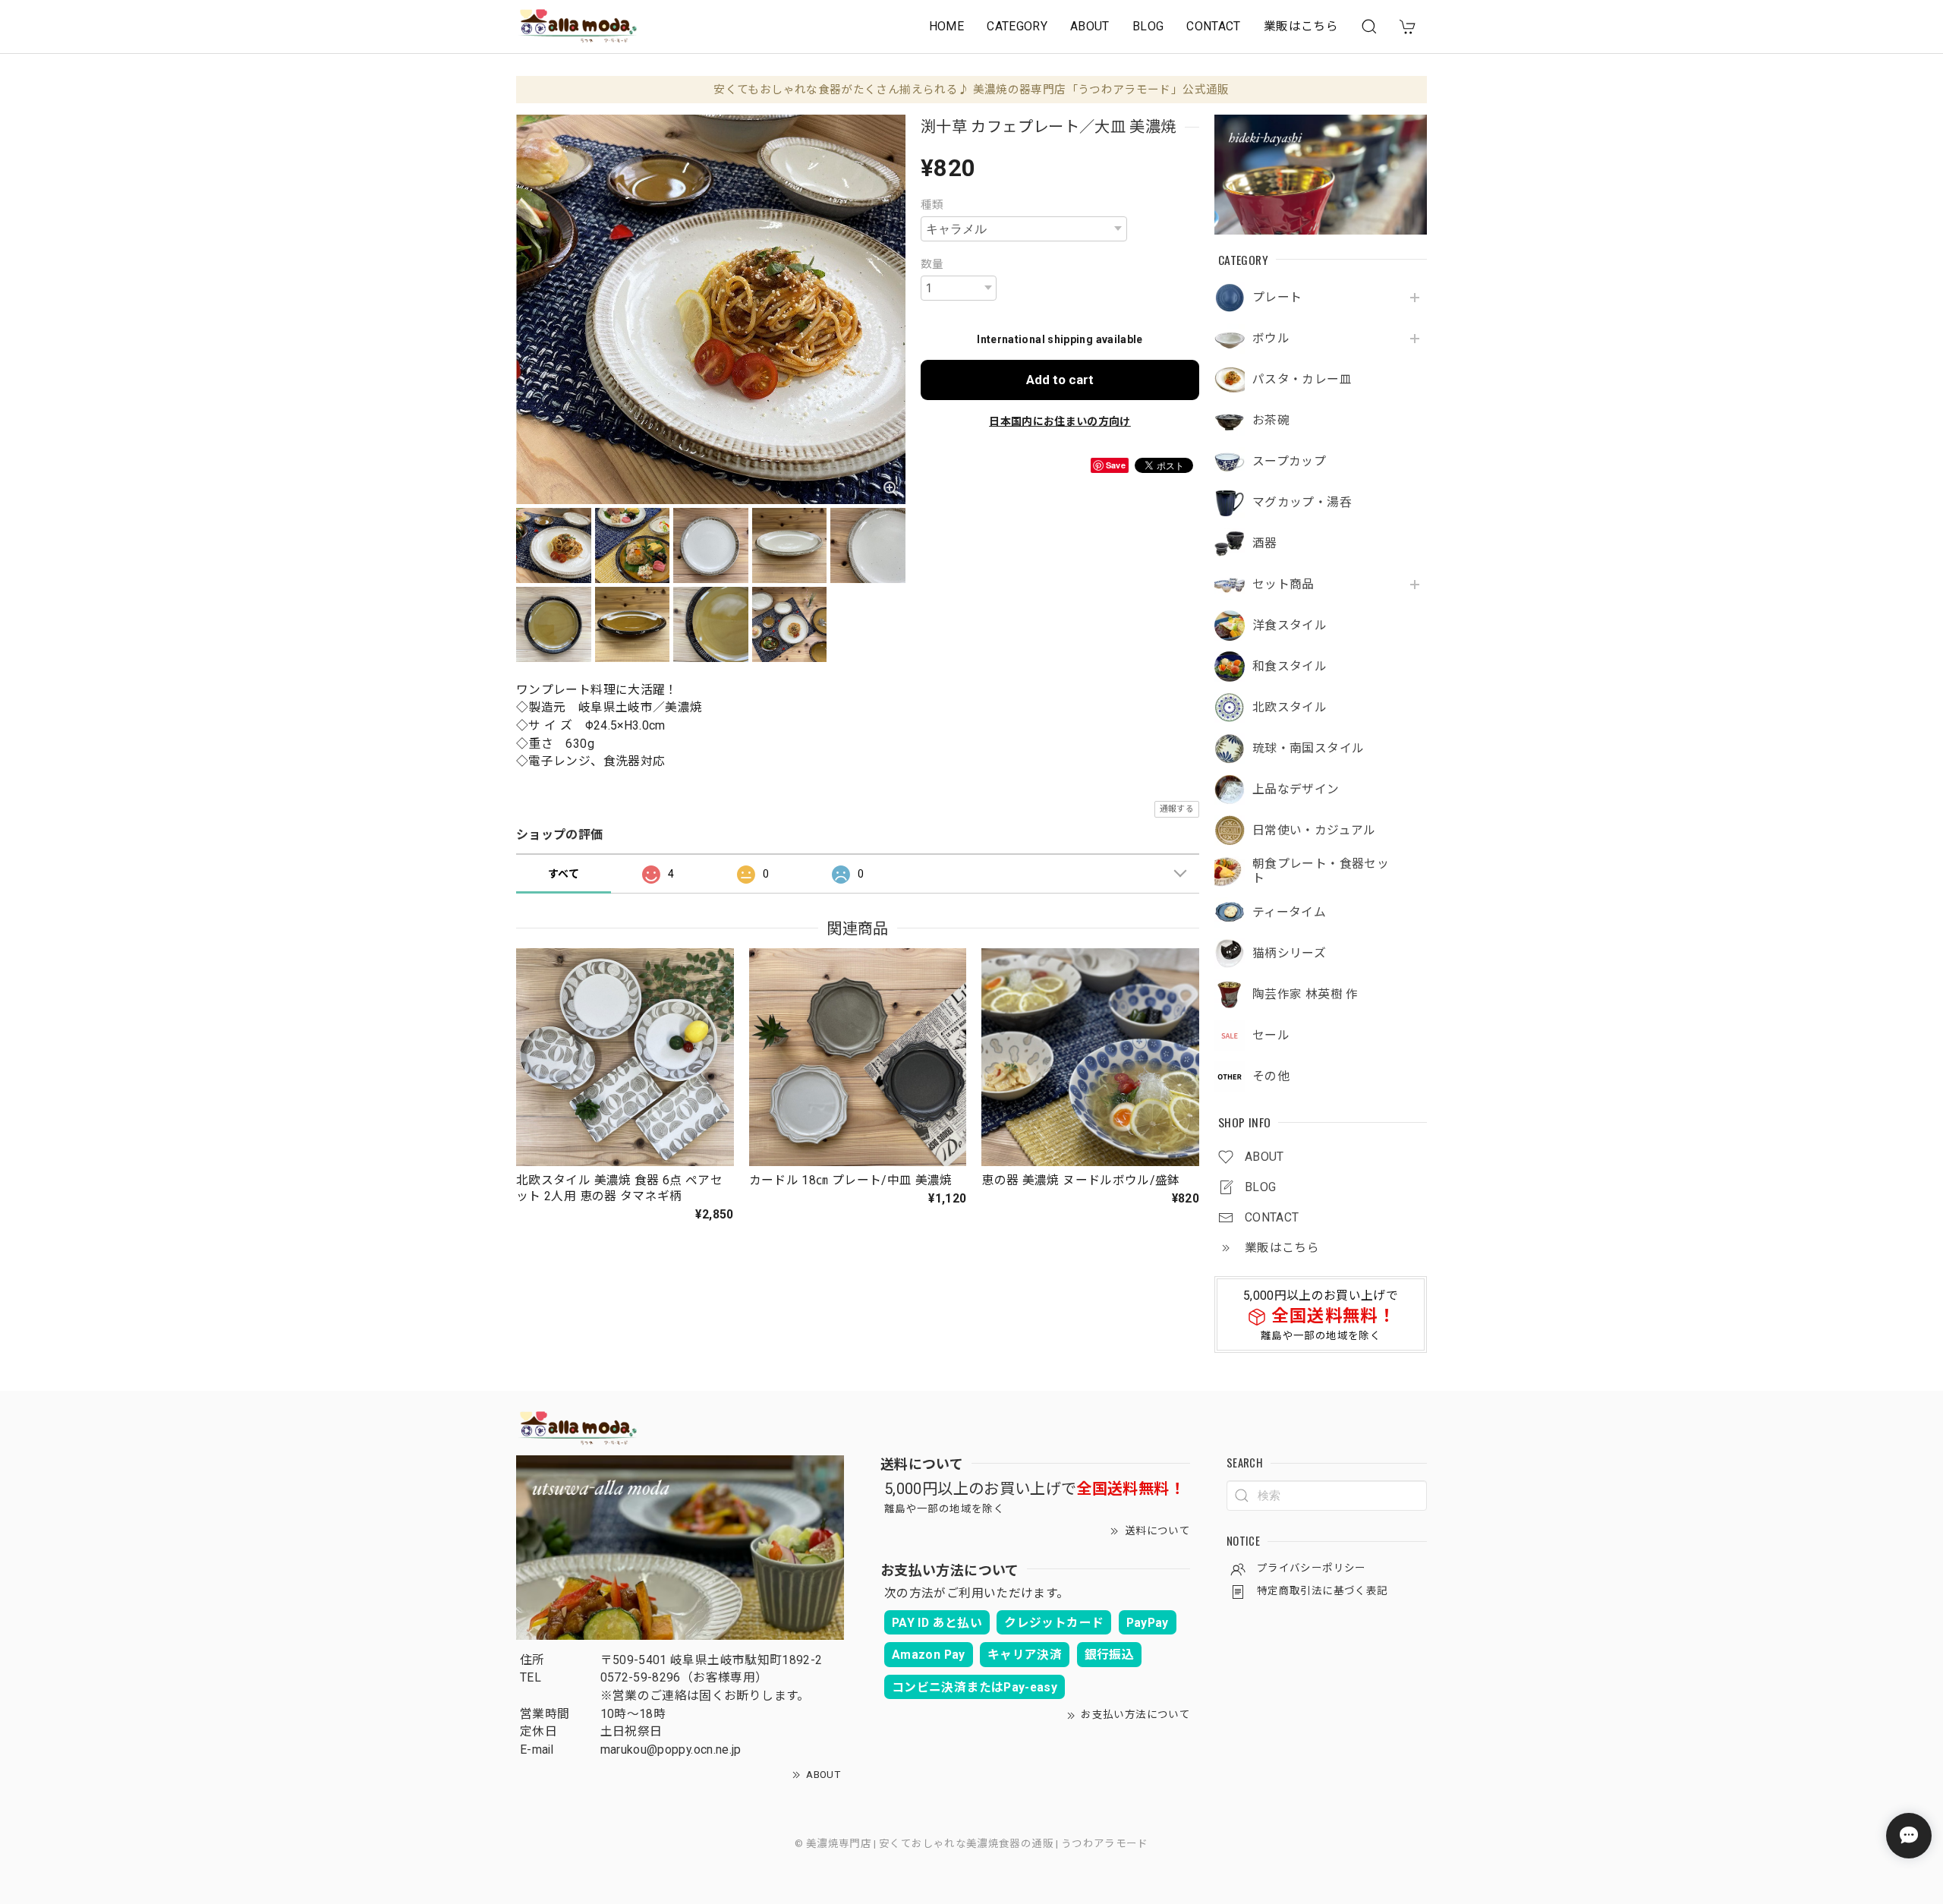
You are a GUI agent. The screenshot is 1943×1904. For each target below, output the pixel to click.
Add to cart (1060, 380)
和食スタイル (1290, 667)
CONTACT (1214, 26)
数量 (932, 264)
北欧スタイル (1290, 708)
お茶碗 (1271, 421)
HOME (946, 26)
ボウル (1271, 339)
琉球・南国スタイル (1308, 749)
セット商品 (1283, 585)
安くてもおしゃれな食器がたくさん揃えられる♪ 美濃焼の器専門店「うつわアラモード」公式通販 (971, 90)
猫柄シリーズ (1289, 954)
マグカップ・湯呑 (1302, 503)
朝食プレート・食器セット (1321, 871)
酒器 (1265, 544)
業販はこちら (1301, 26)
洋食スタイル (1290, 626)
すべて (564, 874)
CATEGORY (1017, 26)
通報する (1177, 809)
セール (1271, 1036)
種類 (932, 205)
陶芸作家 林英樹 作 (1305, 995)
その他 (1271, 1077)
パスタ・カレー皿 (1302, 380)
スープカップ (1289, 462)
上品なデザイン (1296, 790)
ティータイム (1289, 913)
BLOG (1148, 26)
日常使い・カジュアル (1314, 831)
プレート (1277, 298)
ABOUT (1090, 26)
